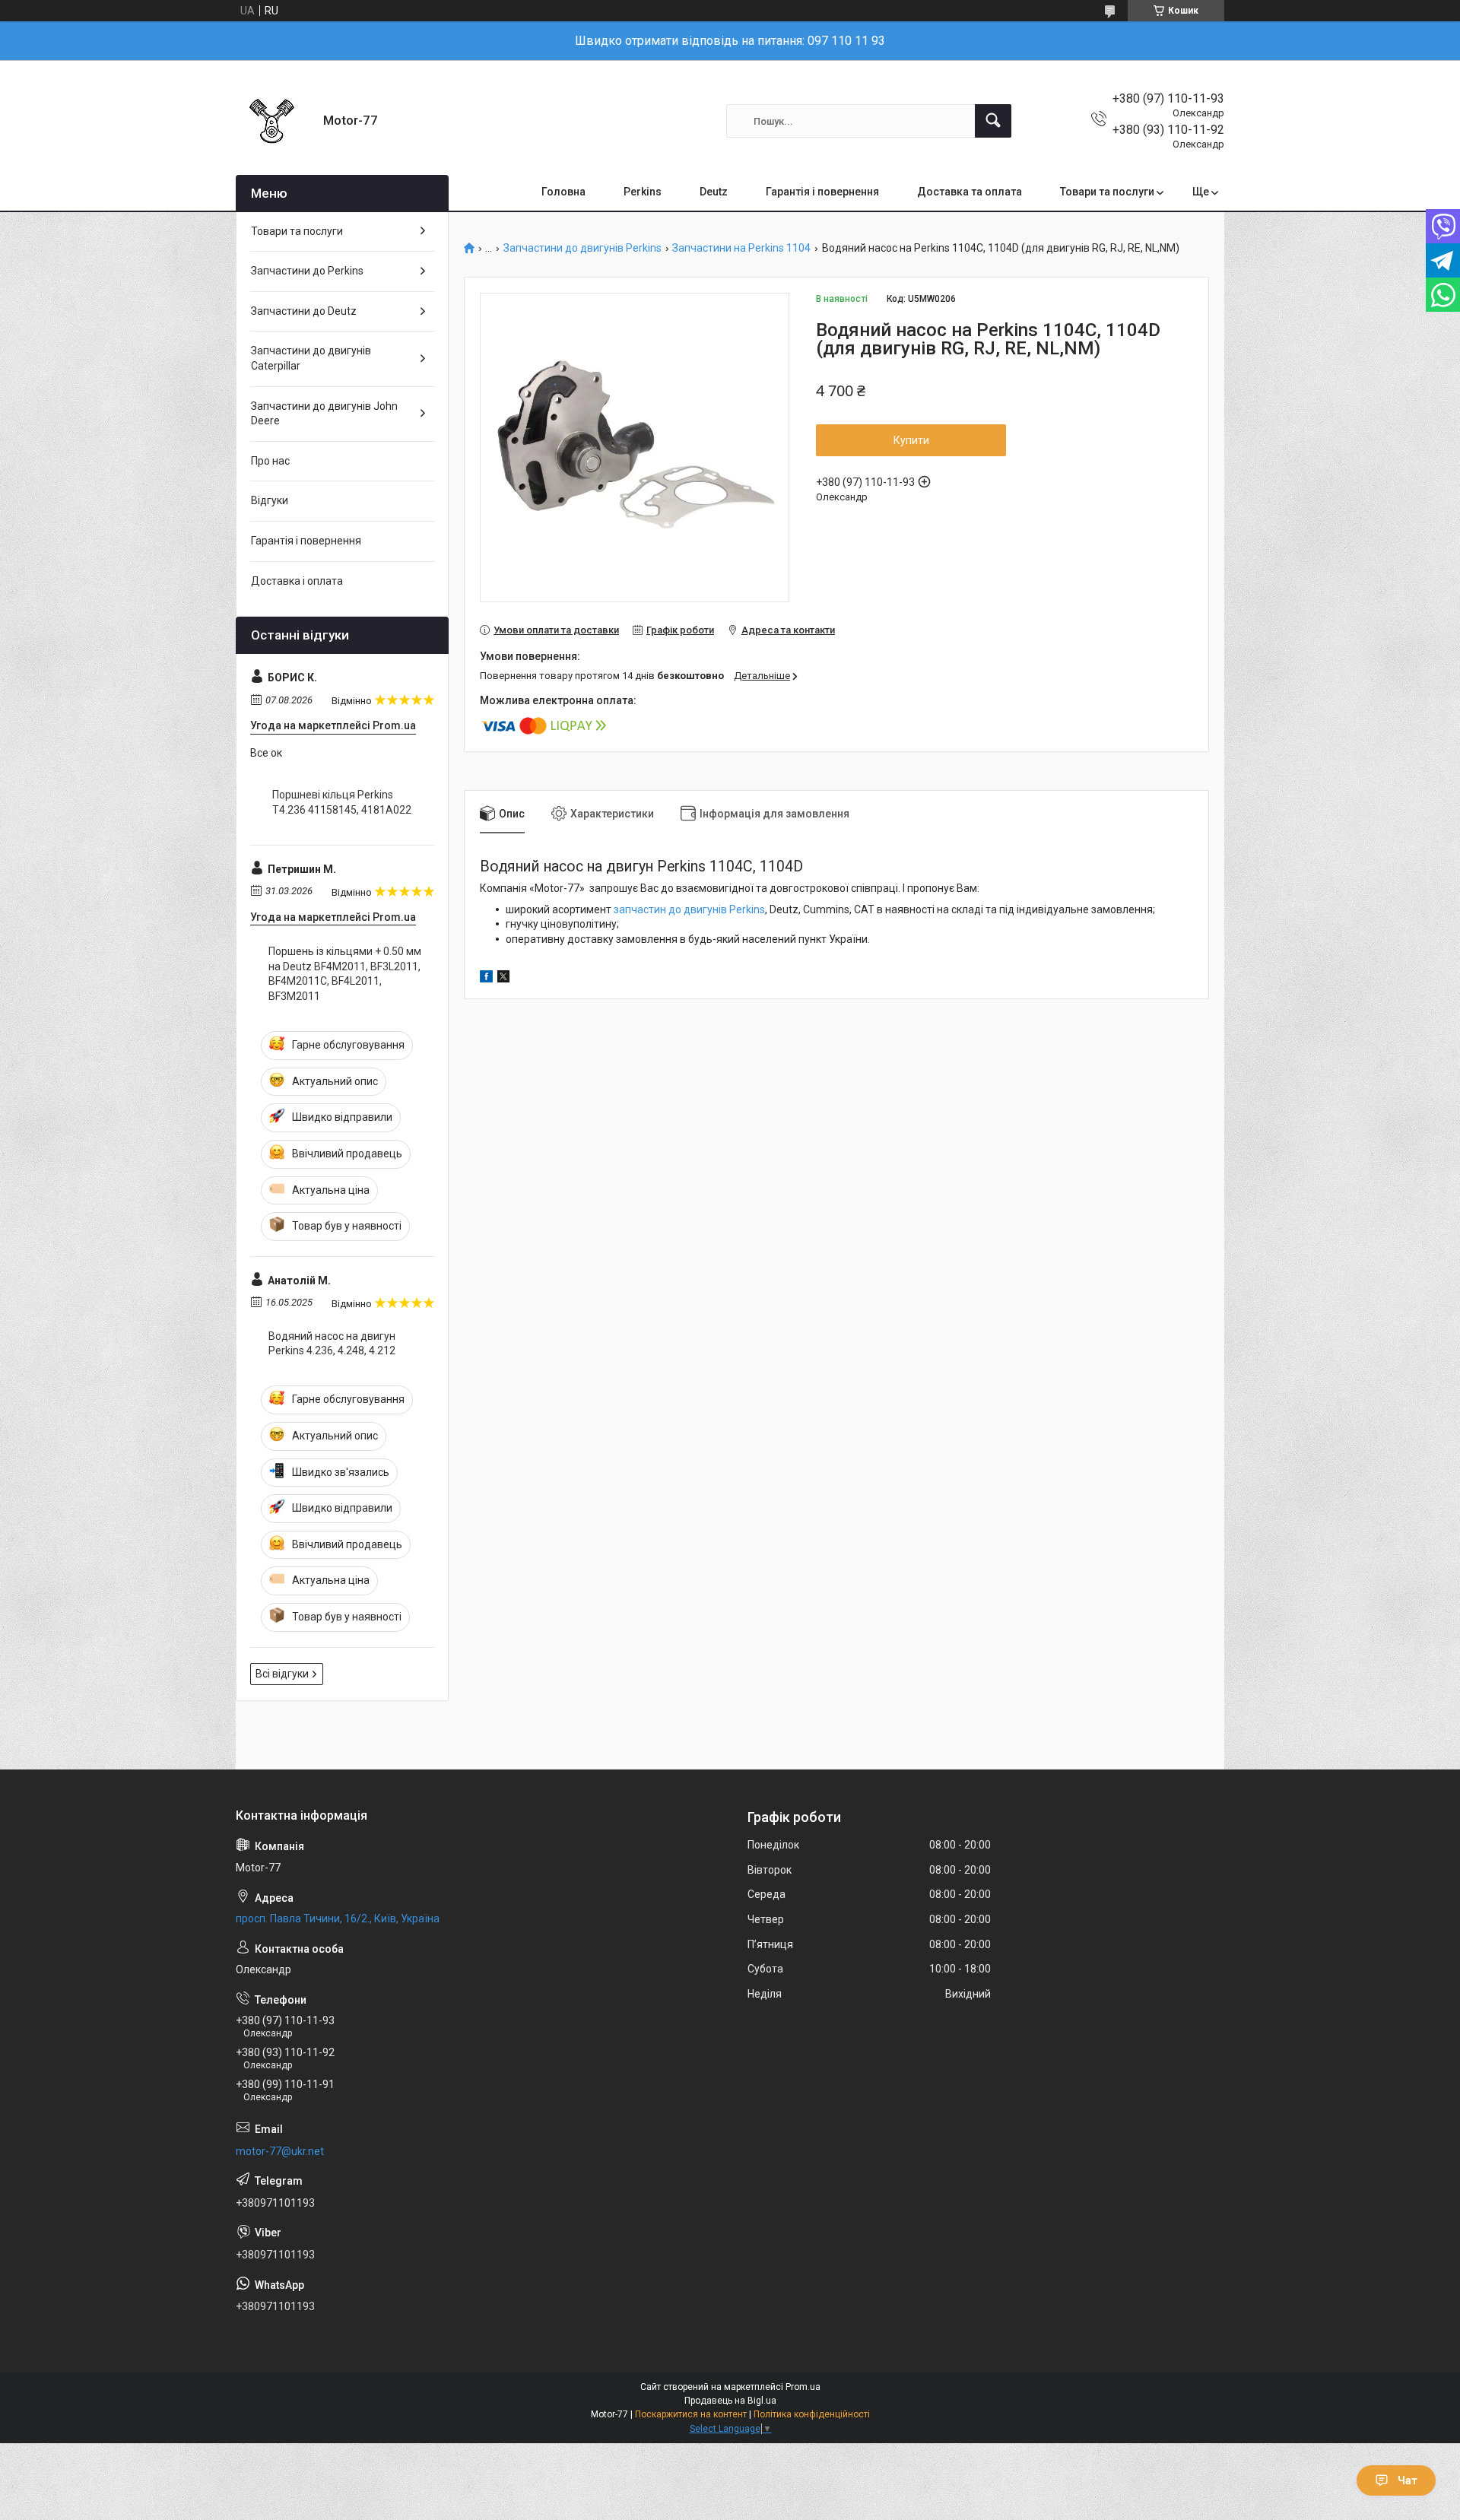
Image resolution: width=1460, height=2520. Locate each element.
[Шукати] (993, 121)
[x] (503, 979)
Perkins (643, 192)
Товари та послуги (1107, 192)
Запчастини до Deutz (304, 311)
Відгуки (270, 500)
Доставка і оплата (297, 581)
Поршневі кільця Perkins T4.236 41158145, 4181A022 (342, 802)
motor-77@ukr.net (280, 2151)
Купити (911, 440)
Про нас (270, 461)
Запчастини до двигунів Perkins (582, 248)
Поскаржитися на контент (691, 2414)
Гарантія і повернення (822, 192)
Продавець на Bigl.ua (730, 2401)
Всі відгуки (282, 1674)
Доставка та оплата (970, 192)
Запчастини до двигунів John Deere (324, 414)
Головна (563, 192)
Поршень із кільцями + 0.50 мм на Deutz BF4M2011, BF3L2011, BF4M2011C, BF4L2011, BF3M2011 (345, 974)
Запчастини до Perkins (307, 271)
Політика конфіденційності (812, 2414)
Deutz (714, 192)
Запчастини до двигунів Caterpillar (311, 358)
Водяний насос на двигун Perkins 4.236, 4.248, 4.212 (332, 1344)
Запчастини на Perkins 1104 (741, 248)
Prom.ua (803, 2387)
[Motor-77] (274, 121)
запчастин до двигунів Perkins (689, 909)
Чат (1408, 2480)
